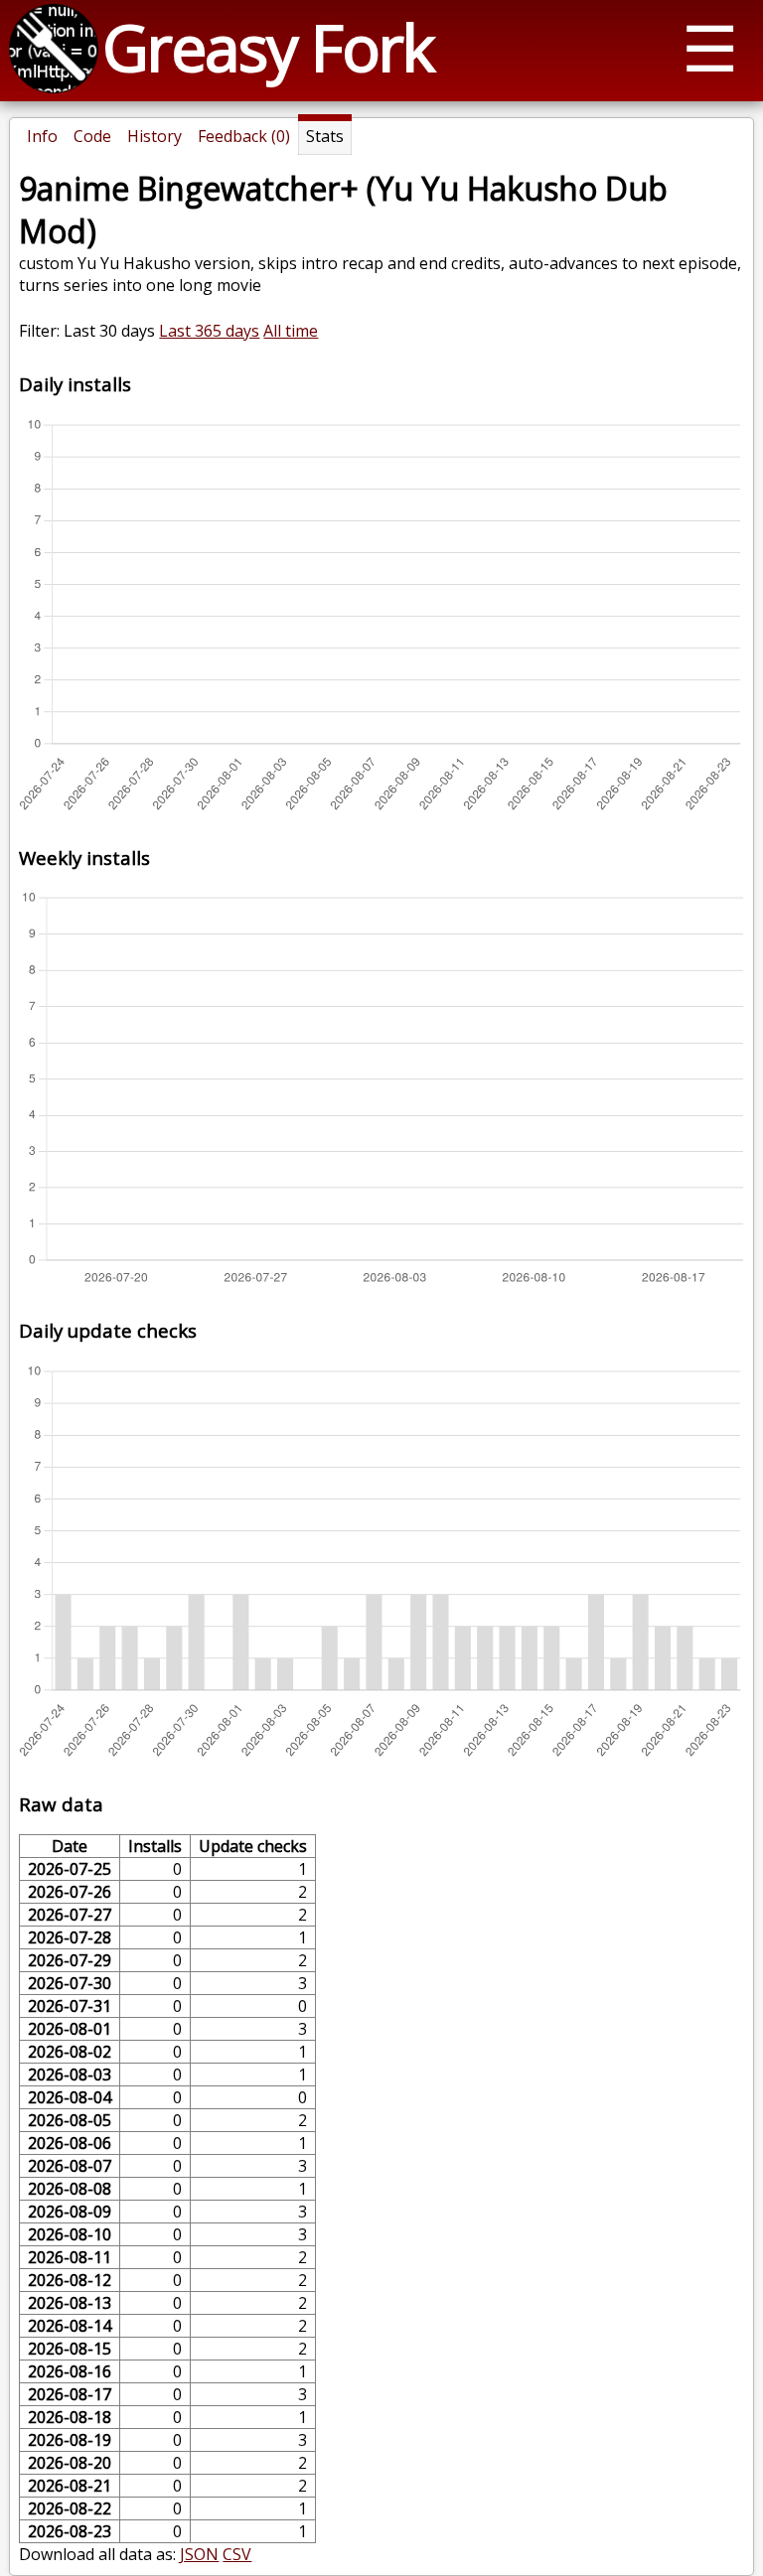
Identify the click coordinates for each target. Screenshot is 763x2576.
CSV (237, 2554)
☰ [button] (710, 47)
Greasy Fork (268, 47)
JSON (199, 2554)
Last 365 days (209, 331)
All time (291, 331)
